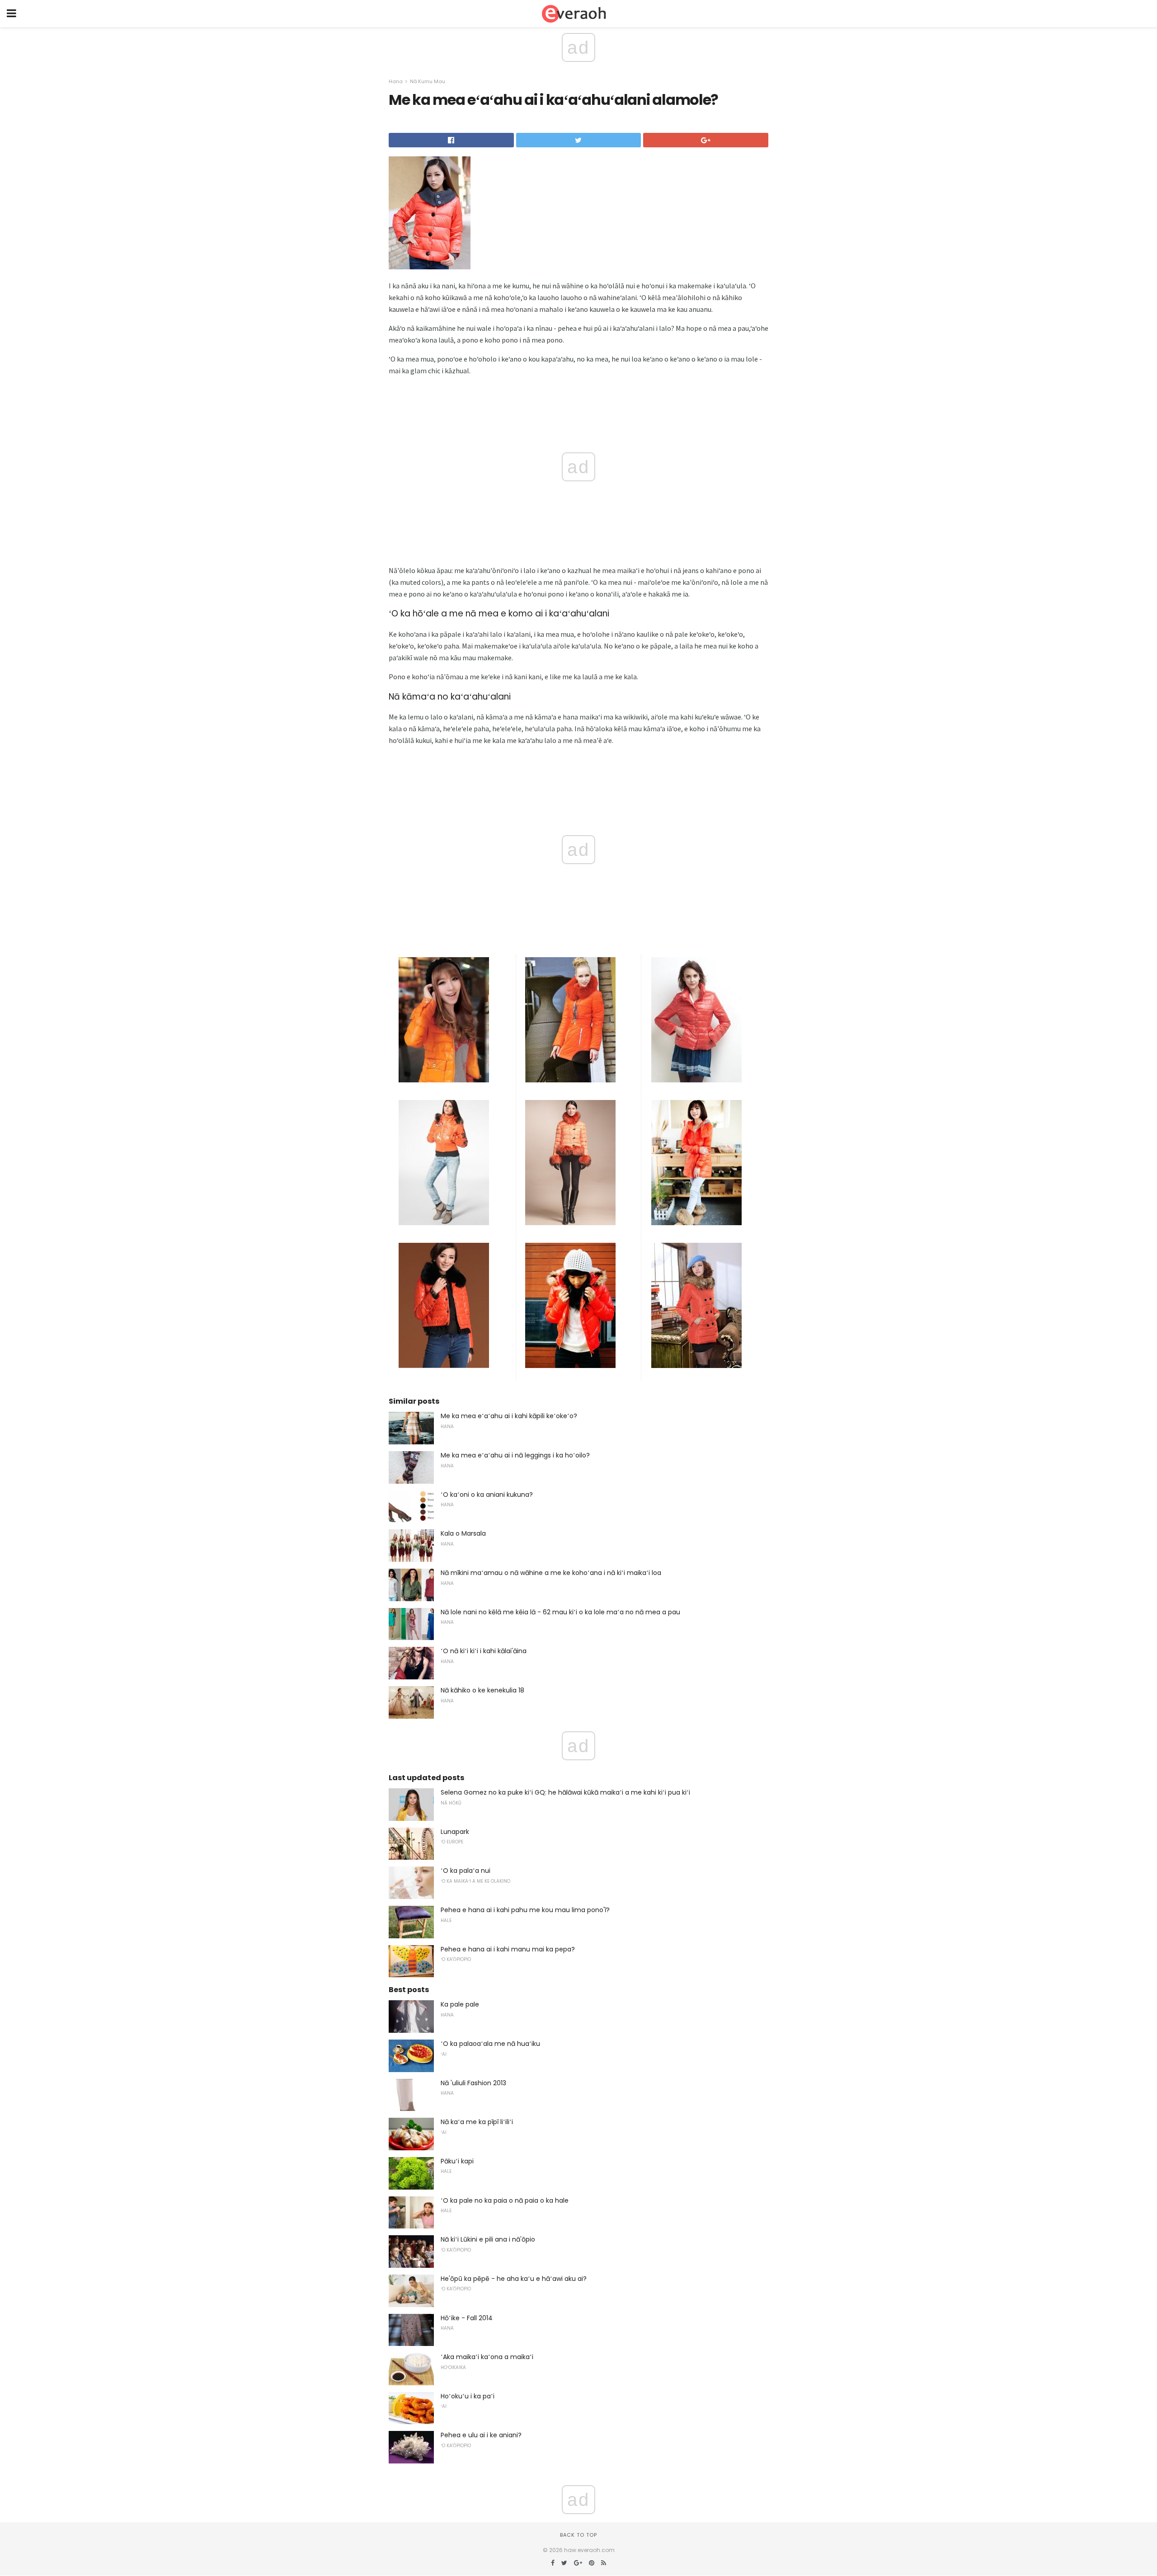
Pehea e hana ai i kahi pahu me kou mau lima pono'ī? (525, 1910)
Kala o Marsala (463, 1533)
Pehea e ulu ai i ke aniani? (481, 2435)
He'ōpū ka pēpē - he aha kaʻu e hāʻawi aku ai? (514, 2279)
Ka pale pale (460, 2004)
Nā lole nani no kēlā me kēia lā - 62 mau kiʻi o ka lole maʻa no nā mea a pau (560, 1612)
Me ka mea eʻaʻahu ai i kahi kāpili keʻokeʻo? (509, 1416)
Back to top (578, 2535)
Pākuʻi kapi (457, 2161)
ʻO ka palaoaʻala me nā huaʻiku (490, 2044)
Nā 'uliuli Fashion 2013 (473, 2083)
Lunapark (455, 1832)
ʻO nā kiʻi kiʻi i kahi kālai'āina (484, 1651)
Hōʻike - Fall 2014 (467, 2318)
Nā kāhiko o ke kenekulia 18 (482, 1690)
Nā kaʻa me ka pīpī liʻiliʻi (477, 2122)
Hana (396, 81)
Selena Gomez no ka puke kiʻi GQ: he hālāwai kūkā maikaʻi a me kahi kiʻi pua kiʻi (565, 1792)
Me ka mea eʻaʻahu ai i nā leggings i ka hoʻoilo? (515, 1455)
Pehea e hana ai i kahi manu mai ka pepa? (508, 1949)
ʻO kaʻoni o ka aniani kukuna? (487, 1495)
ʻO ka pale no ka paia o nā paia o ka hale (505, 2200)
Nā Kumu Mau (428, 81)
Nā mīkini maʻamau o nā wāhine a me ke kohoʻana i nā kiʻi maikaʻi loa (551, 1573)
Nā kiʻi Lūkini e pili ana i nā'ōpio (488, 2239)
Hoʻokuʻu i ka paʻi (468, 2396)
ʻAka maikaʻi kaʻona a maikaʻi (487, 2357)
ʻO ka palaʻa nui (466, 1871)
